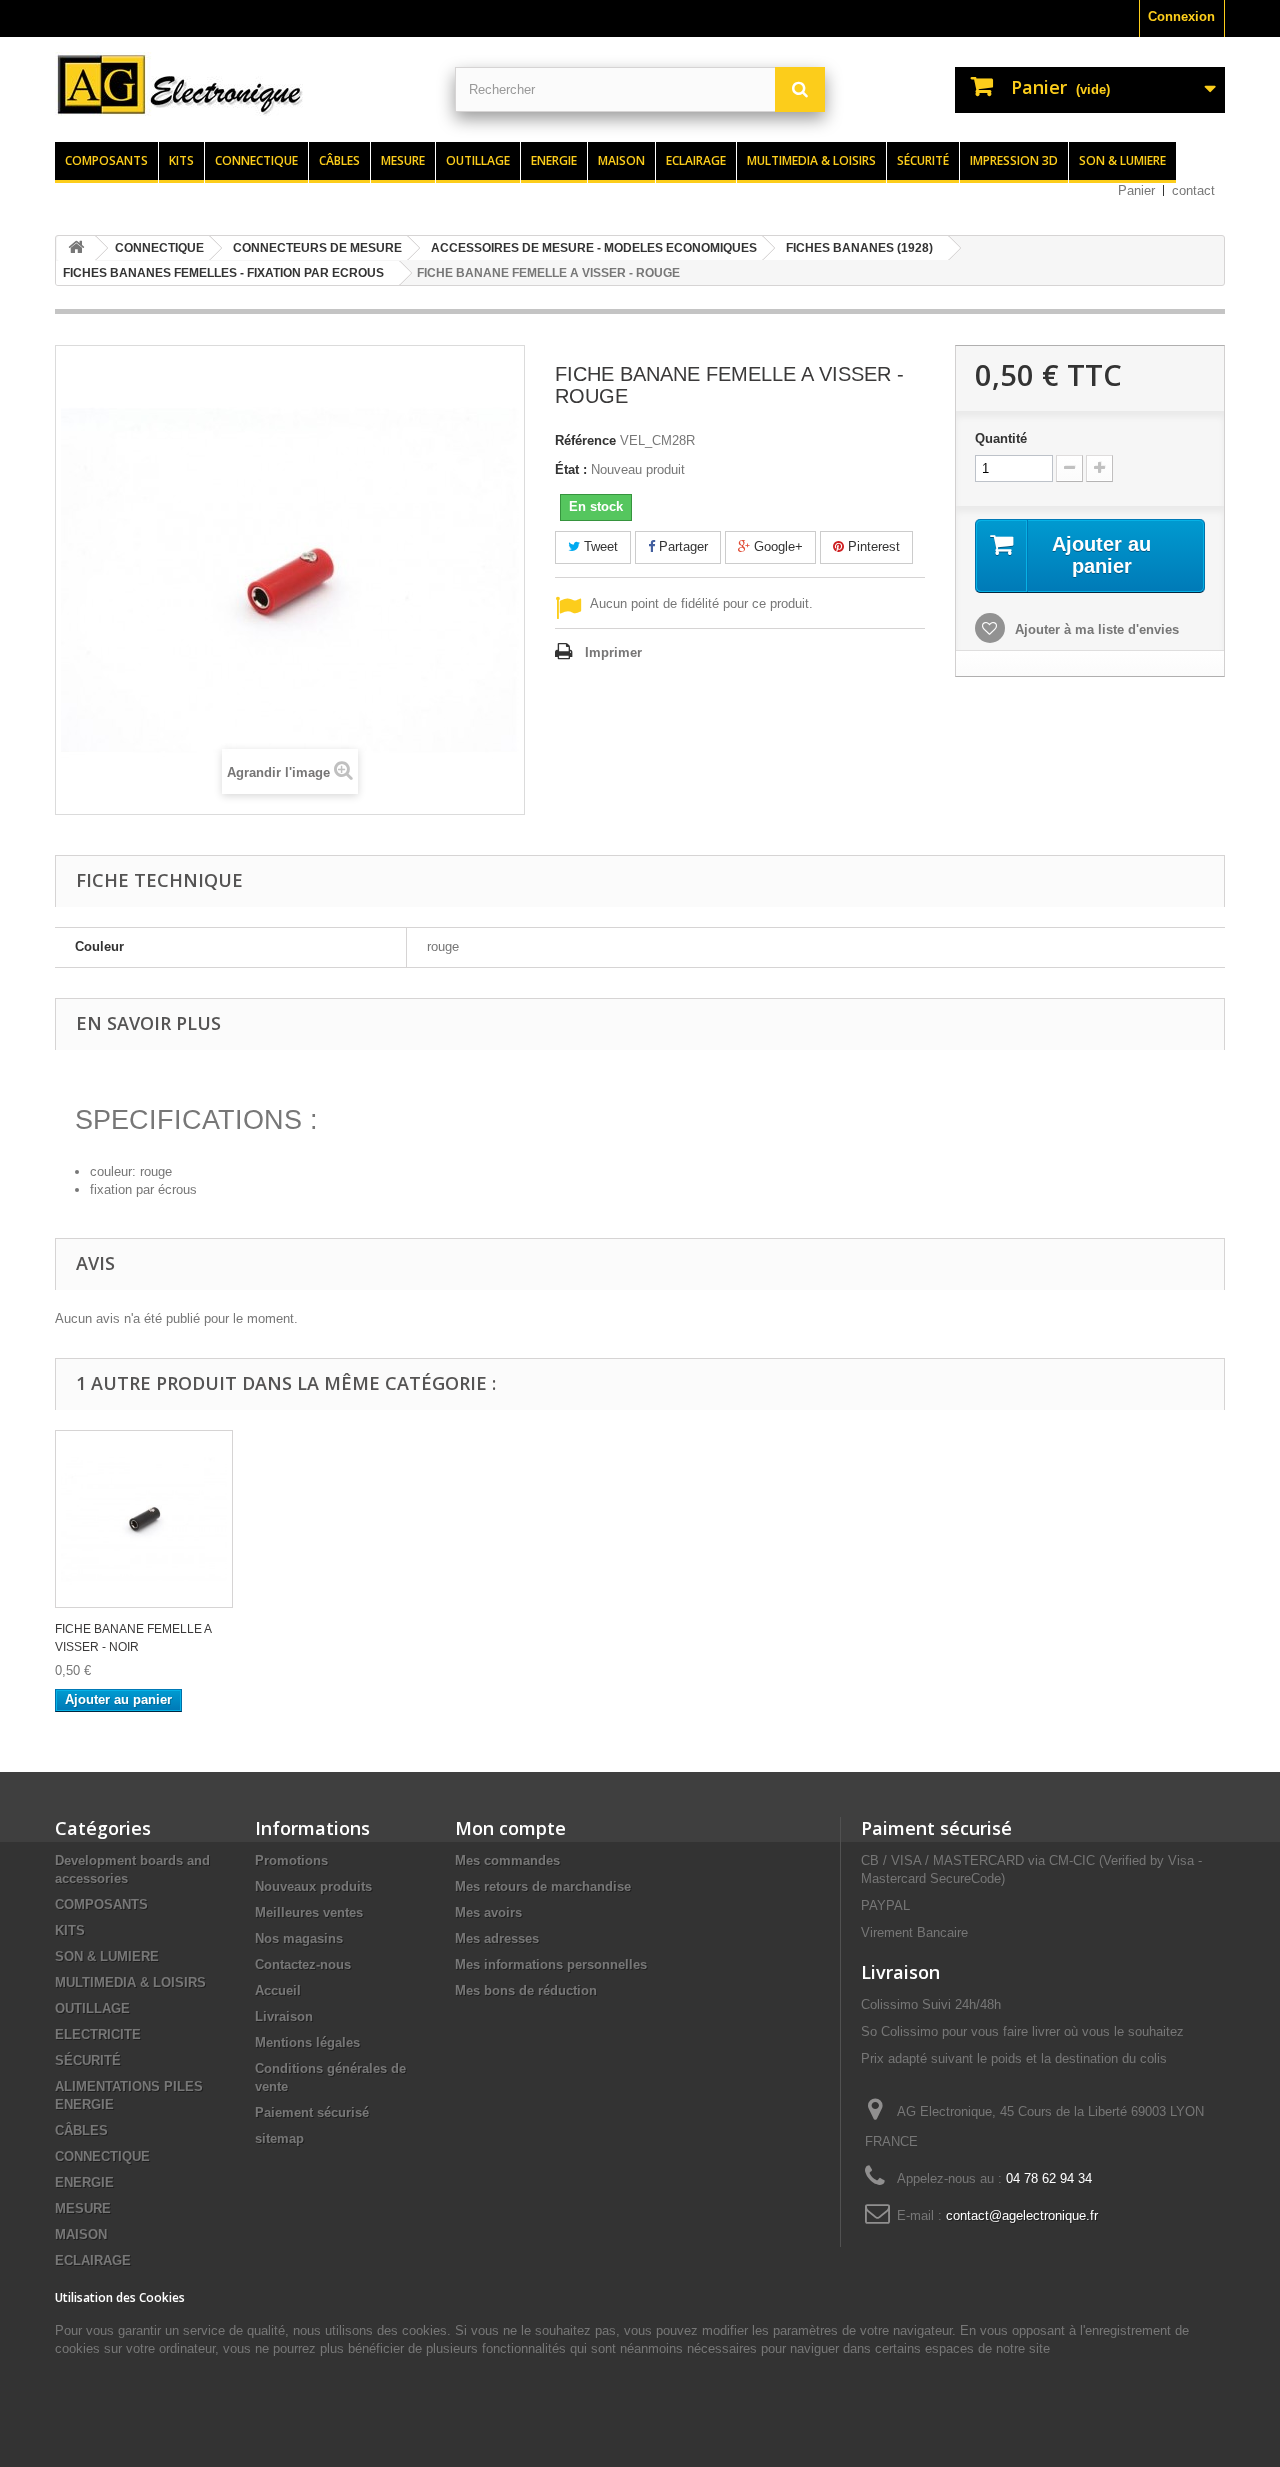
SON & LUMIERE (107, 1956)
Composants (106, 160)
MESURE (83, 2208)
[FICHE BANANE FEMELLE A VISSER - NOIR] (144, 1519)
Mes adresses (497, 1938)
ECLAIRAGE (93, 2260)
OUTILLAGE (92, 2008)
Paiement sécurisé (312, 2112)
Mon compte (510, 1828)
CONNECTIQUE (102, 2156)
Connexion (1181, 16)
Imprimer (613, 652)
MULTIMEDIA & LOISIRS (130, 1982)
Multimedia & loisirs (811, 160)
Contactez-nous (303, 1964)
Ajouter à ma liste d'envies (1095, 629)
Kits (181, 160)
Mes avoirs (488, 1912)
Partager (681, 546)
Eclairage (696, 160)
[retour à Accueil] (76, 248)
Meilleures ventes (309, 1912)
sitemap (279, 2138)
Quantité (1001, 438)
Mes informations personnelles (551, 1964)
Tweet (599, 546)
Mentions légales (307, 2042)
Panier (1136, 190)
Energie (554, 160)
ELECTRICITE (98, 2034)
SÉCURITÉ (88, 2060)
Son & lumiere (1122, 160)
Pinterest (872, 546)
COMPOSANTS (101, 1904)
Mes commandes (507, 1860)
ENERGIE (84, 2182)
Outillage (478, 160)
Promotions (291, 1860)
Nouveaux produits (313, 1886)
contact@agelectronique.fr (1022, 2215)
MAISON (81, 2234)
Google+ (776, 546)
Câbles (339, 160)
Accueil (278, 1990)
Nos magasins (299, 1938)
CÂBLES (81, 2130)
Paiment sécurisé (936, 1828)
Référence (585, 440)
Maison (621, 160)
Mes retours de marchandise (543, 1886)
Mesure (403, 160)
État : (571, 469)
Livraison (284, 2016)
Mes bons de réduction (526, 1990)
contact (1193, 190)
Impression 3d (1014, 160)
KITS (70, 1930)
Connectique (256, 160)
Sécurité (923, 160)
